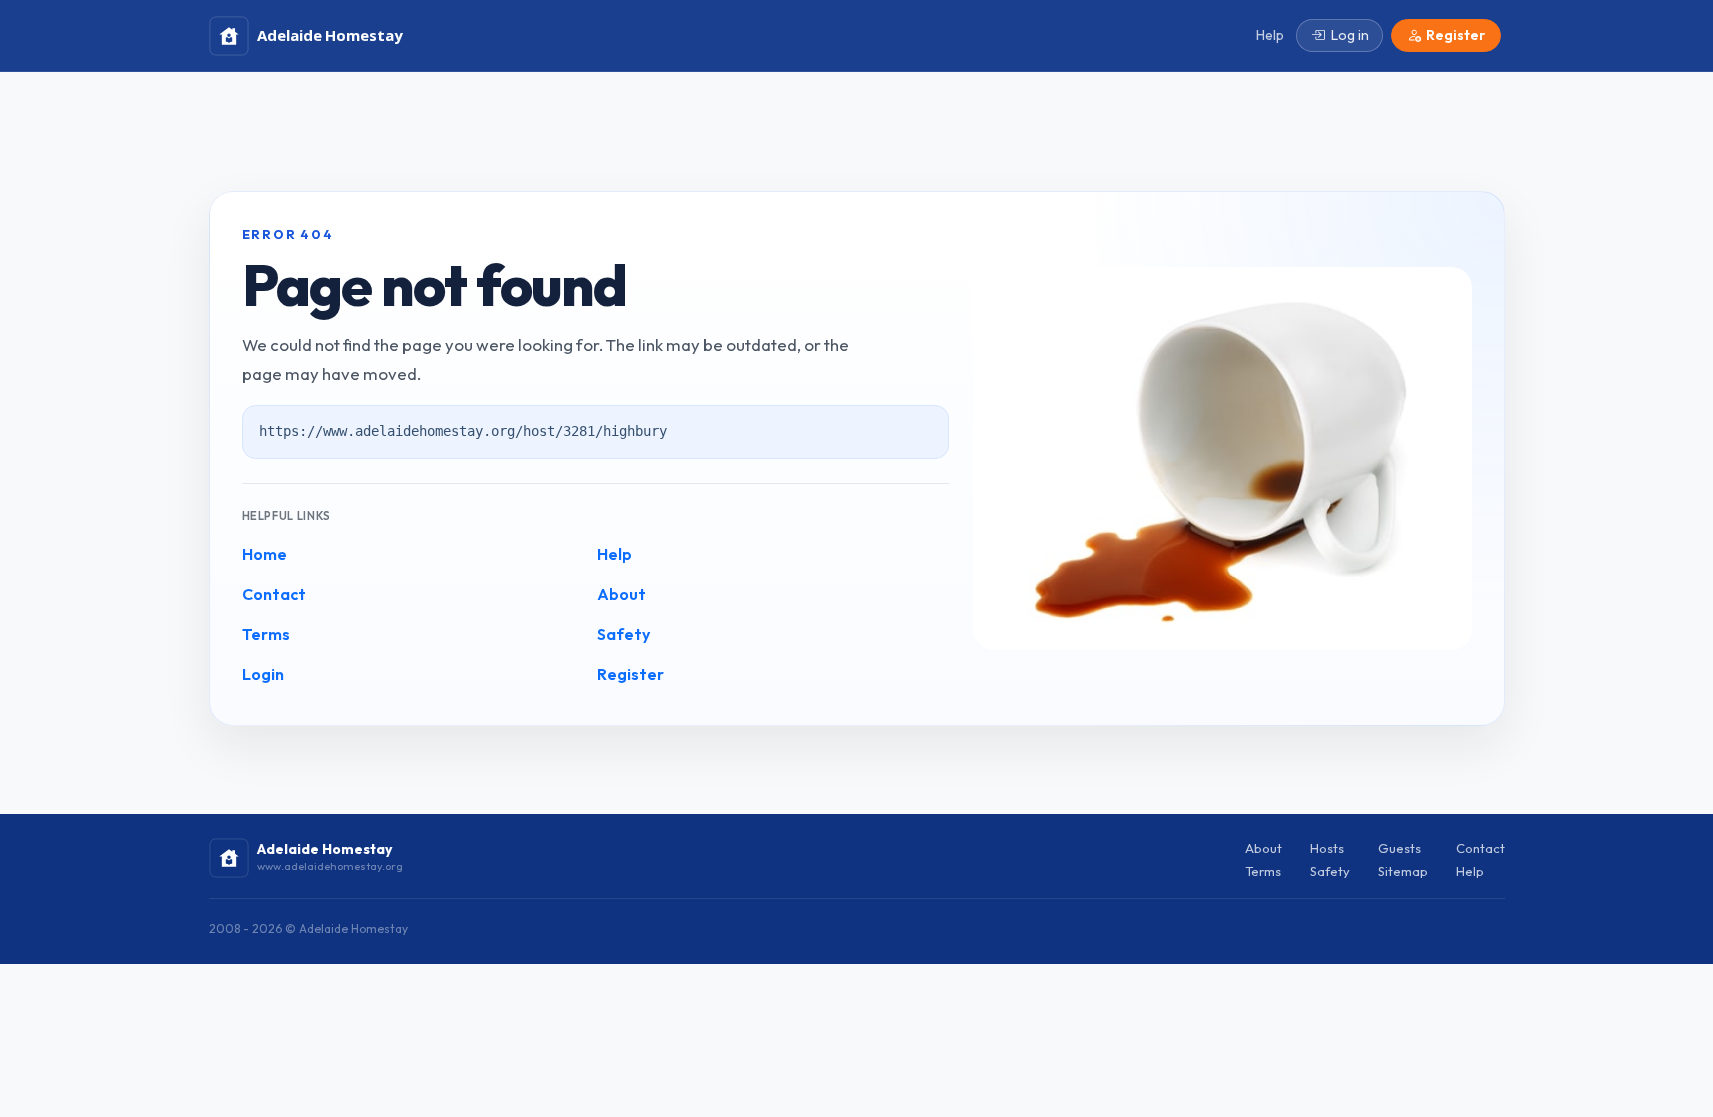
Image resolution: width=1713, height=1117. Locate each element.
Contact (274, 594)
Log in (1350, 35)
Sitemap (1403, 871)
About (621, 594)
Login (263, 674)
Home (264, 554)
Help (614, 554)
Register (630, 674)
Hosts (1327, 848)
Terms (266, 634)
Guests (1399, 848)
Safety (623, 634)
